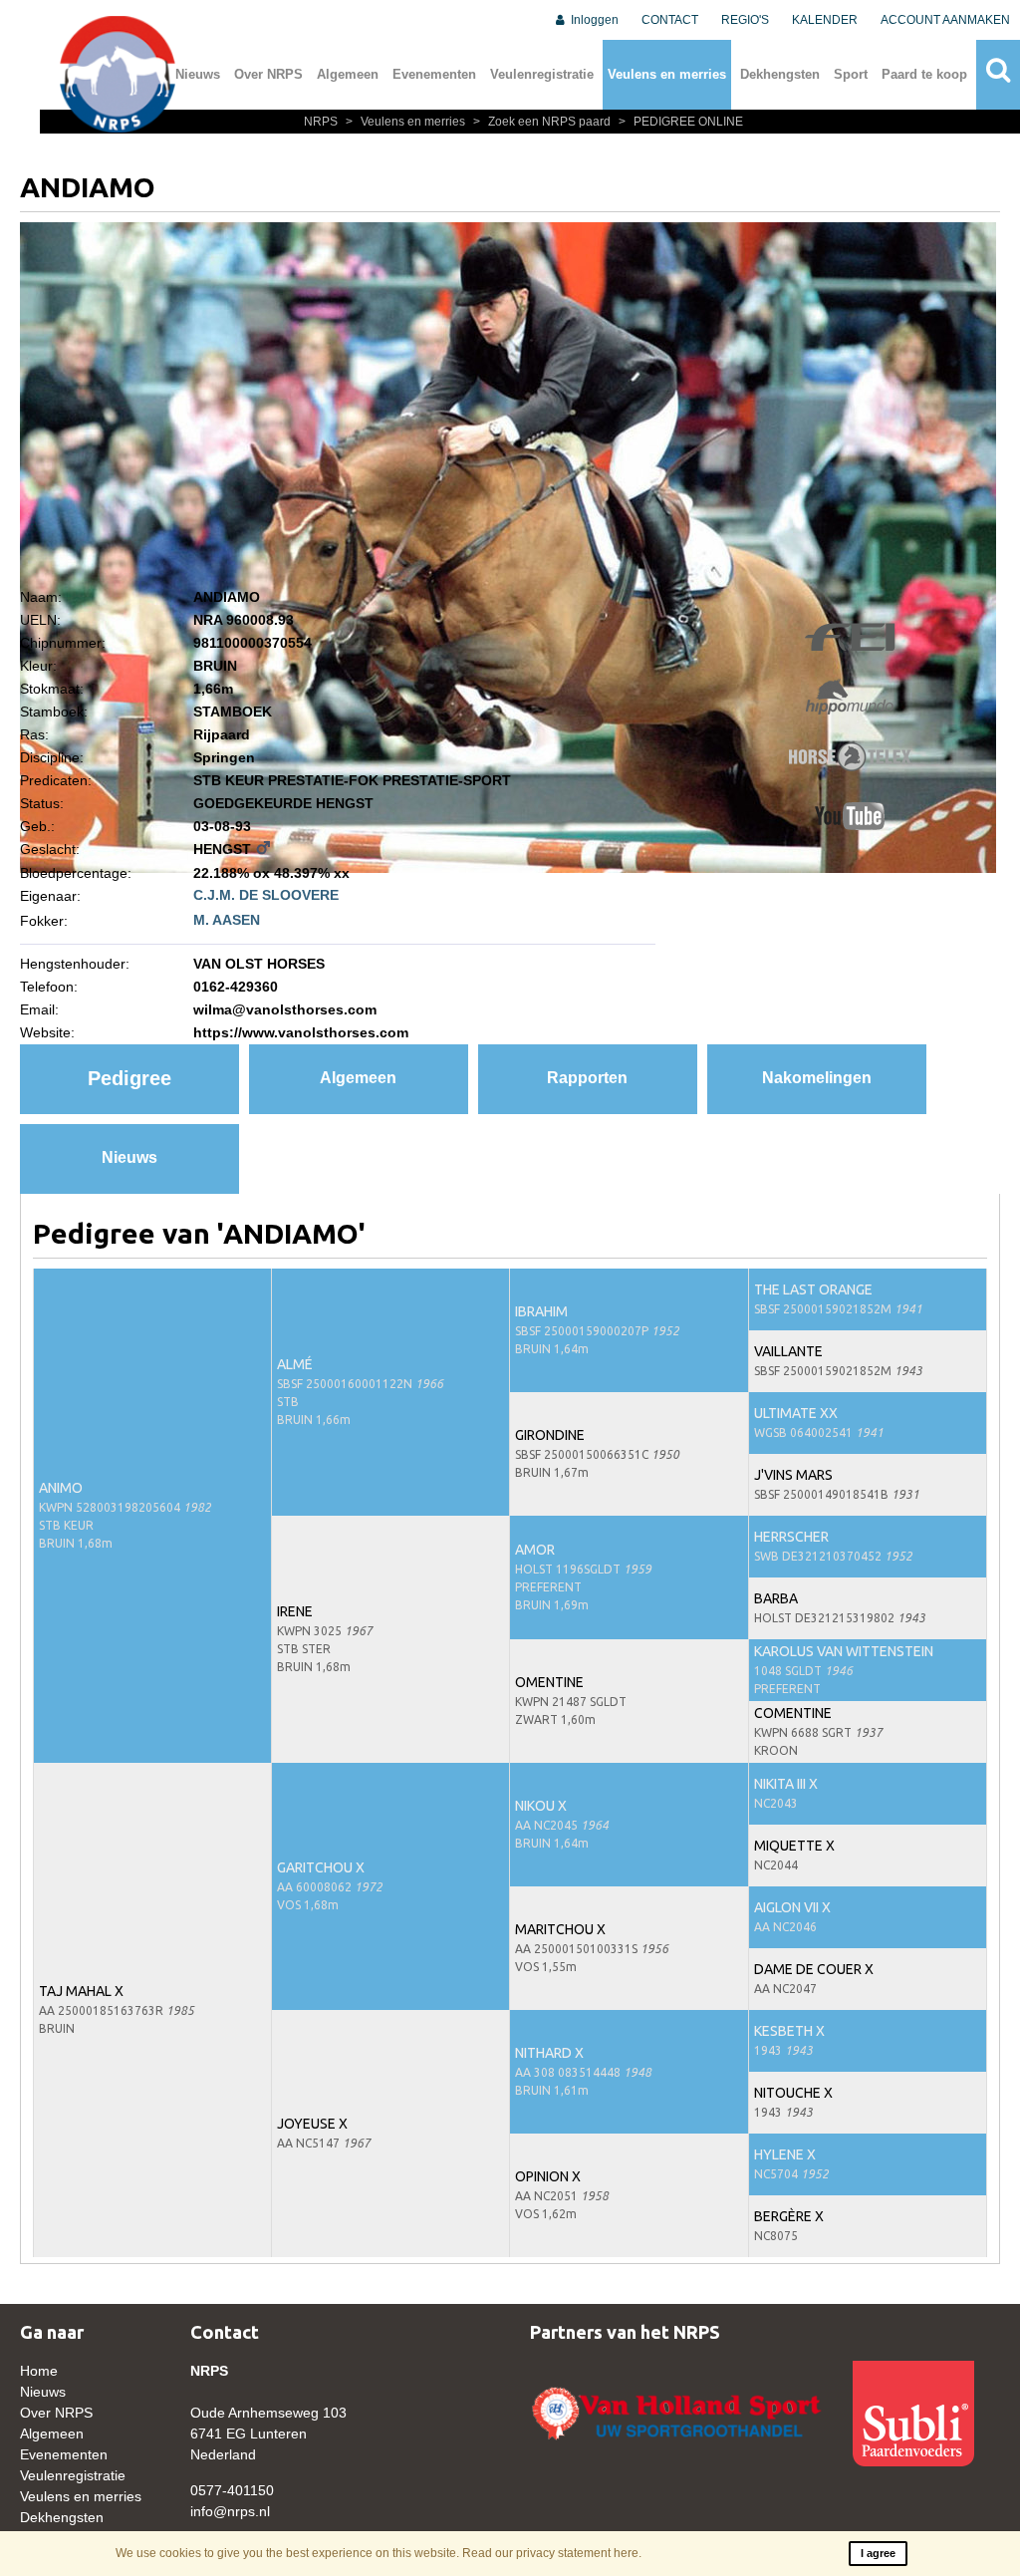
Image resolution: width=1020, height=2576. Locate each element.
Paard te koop (924, 74)
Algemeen (348, 74)
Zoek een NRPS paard (543, 122)
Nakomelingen (817, 1078)
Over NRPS (268, 74)
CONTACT (670, 20)
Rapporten (587, 1078)
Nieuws (198, 74)
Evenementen (434, 74)
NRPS (322, 122)
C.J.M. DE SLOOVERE (266, 895)
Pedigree (129, 1078)
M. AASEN (227, 920)
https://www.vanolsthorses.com (301, 1032)
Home (39, 2371)
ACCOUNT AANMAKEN (945, 20)
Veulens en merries (667, 74)
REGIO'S (745, 20)
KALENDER (825, 20)
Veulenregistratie (542, 74)
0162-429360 (236, 987)
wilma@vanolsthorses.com (285, 1009)
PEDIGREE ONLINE (681, 122)
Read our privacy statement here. (552, 2553)
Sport (851, 74)
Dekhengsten (780, 74)
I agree (878, 2553)
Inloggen (593, 20)
